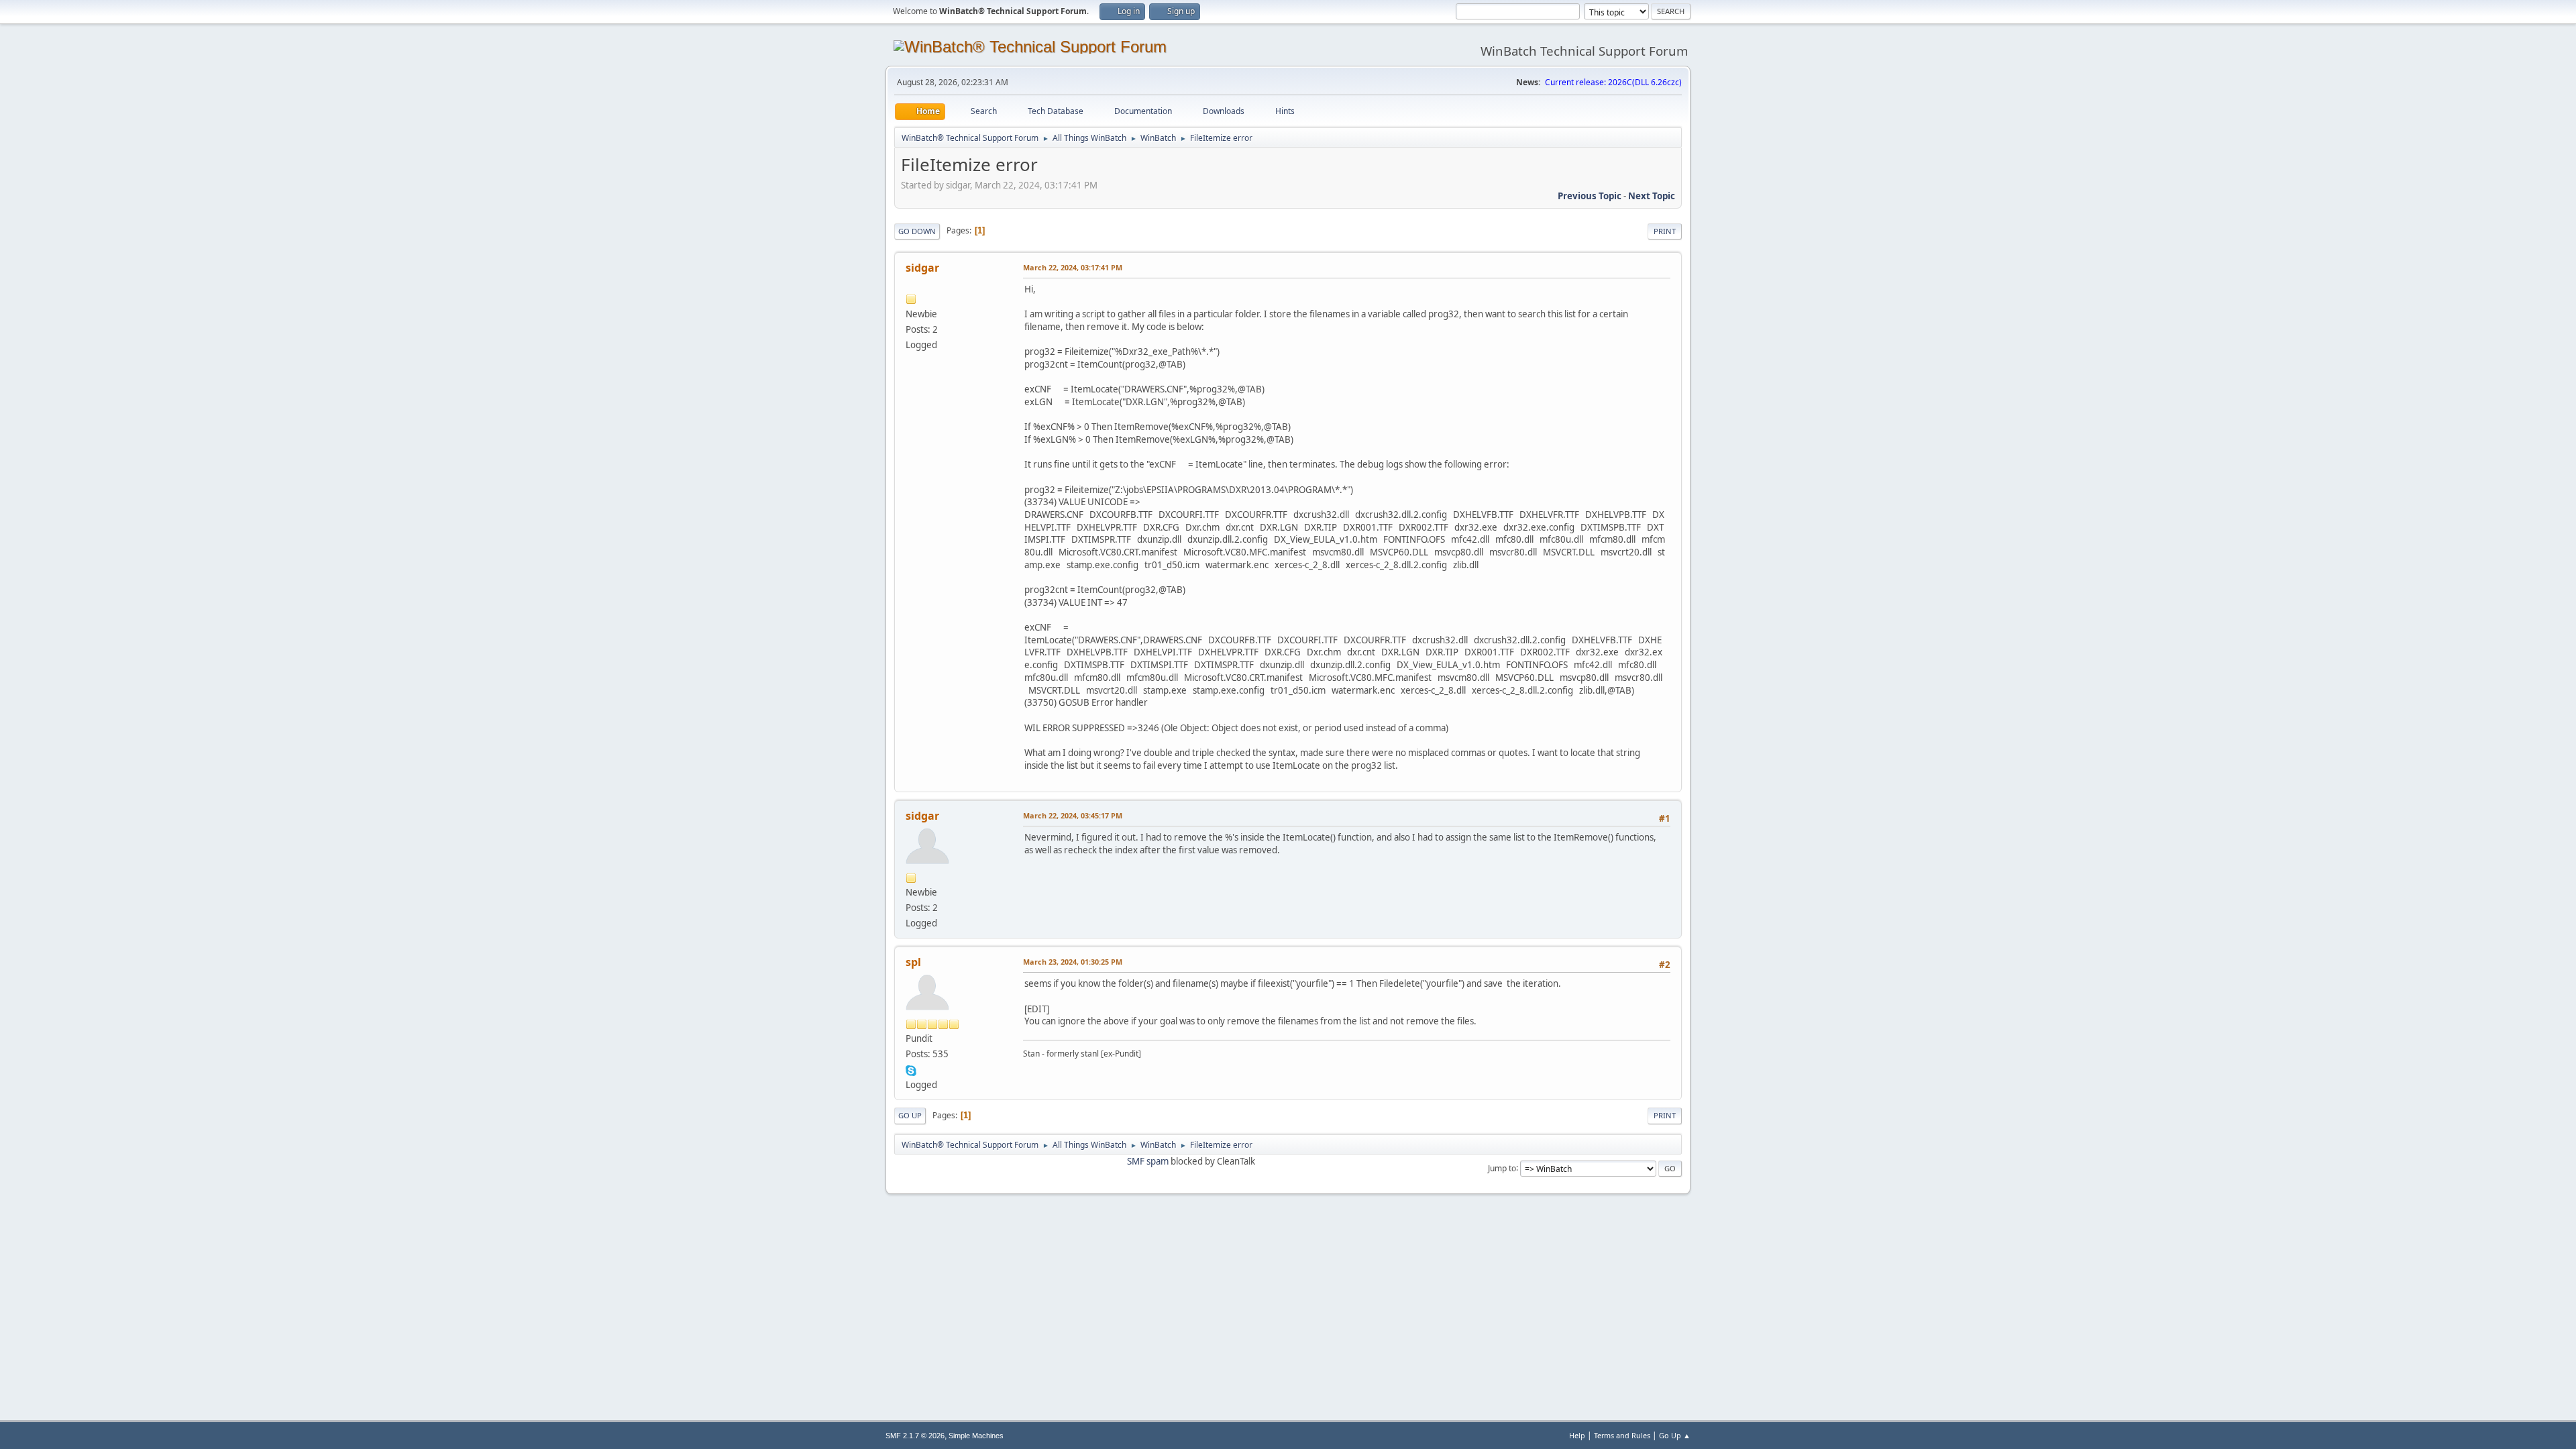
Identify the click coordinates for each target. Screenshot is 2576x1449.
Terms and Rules (1622, 1435)
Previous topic (1590, 196)
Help (1577, 1435)
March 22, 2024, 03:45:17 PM (1073, 815)
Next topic (1652, 196)
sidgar (922, 268)
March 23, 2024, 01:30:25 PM (1073, 962)
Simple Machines (976, 1436)
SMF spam (1148, 1161)
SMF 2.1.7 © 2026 (915, 1436)
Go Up (910, 1115)
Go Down (917, 231)
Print (1665, 231)
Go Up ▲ (1675, 1435)
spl (913, 962)
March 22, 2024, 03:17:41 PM (1073, 267)
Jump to (1502, 1168)
